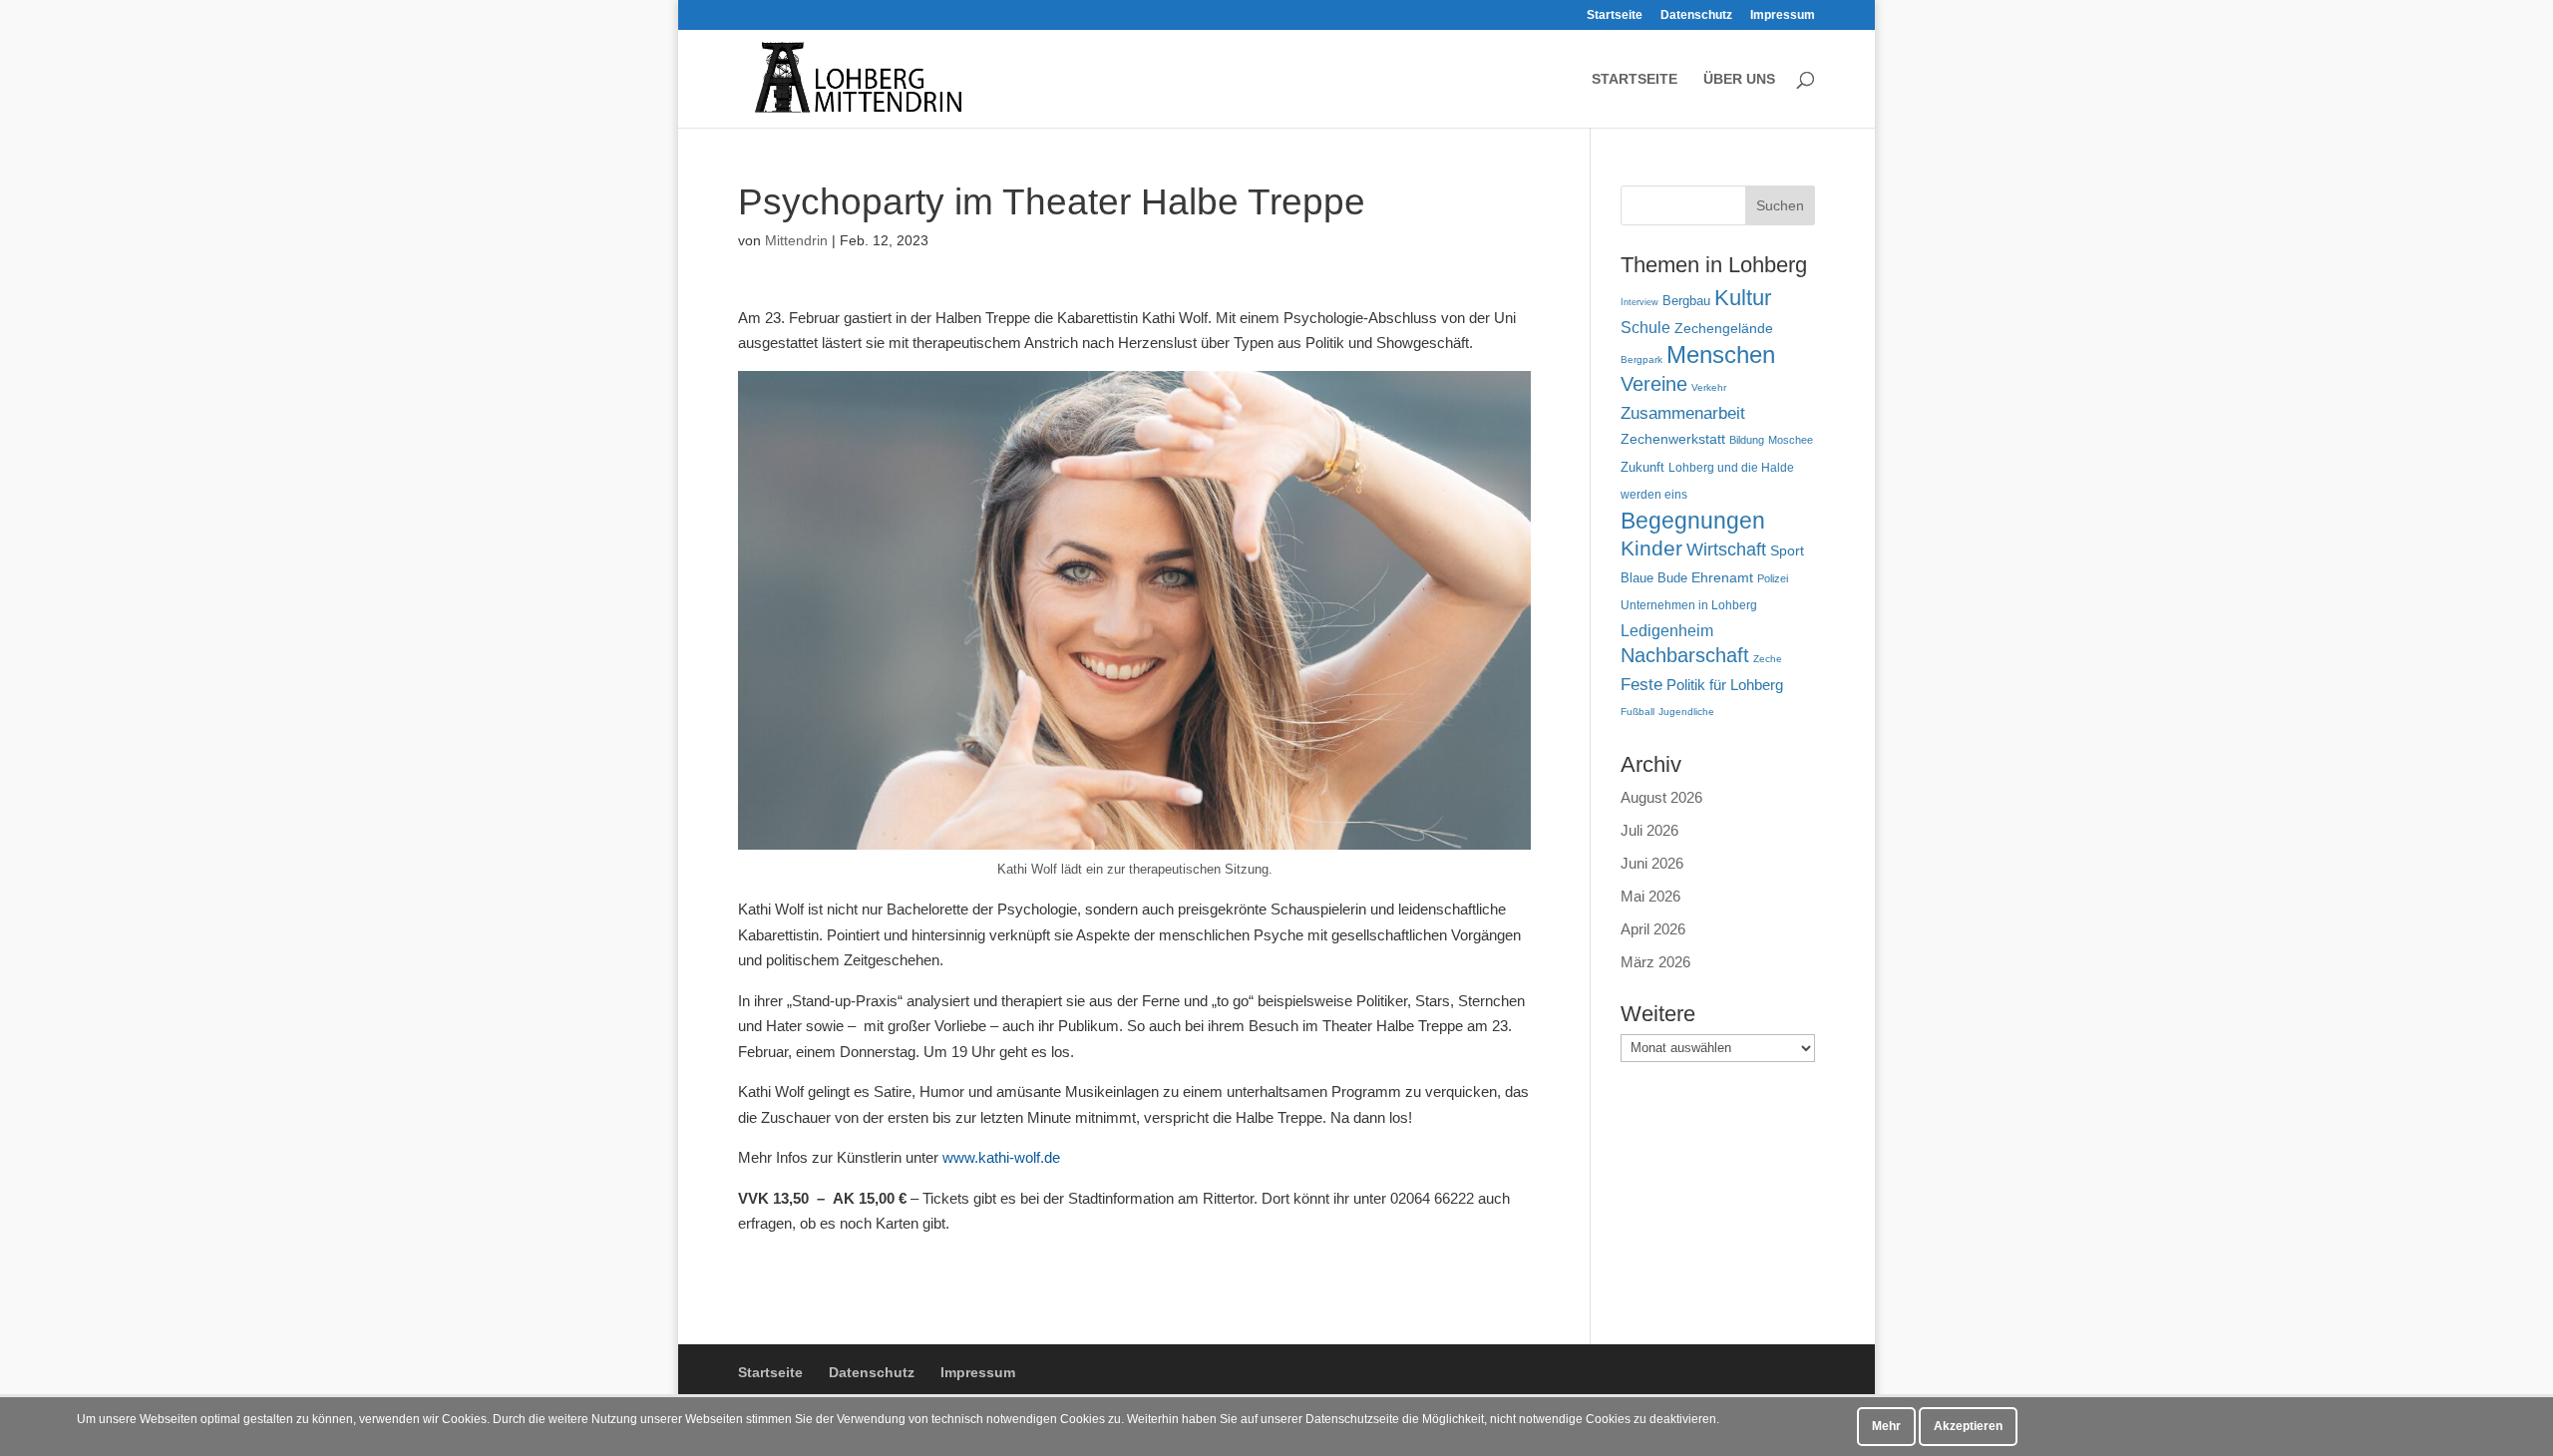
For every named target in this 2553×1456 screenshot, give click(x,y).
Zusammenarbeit (1683, 413)
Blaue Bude (1654, 578)
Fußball (1638, 712)
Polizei (1773, 578)
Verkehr (1709, 387)
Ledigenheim (1667, 631)
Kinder (1651, 548)
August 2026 (1661, 797)
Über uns (1739, 79)
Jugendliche (1686, 712)
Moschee (1791, 440)
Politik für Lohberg (1725, 685)
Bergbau (1686, 301)
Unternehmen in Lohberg (1689, 605)
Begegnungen (1693, 521)
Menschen (1721, 355)
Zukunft (1642, 467)
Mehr (1886, 1426)
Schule (1645, 328)
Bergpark (1641, 360)
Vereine (1654, 384)
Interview (1640, 302)
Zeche (1768, 659)
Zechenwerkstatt (1673, 439)
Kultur (1743, 298)
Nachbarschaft (1685, 655)
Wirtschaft (1726, 549)
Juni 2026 (1652, 863)
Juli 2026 (1649, 830)
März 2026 (1655, 962)
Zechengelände (1724, 329)
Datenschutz (1696, 15)
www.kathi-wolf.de (1001, 1157)
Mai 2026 (1650, 896)
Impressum (1783, 15)
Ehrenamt (1722, 578)
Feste (1641, 685)
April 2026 (1653, 929)
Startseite (1615, 15)
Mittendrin (796, 240)
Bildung (1747, 440)
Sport (1787, 551)
